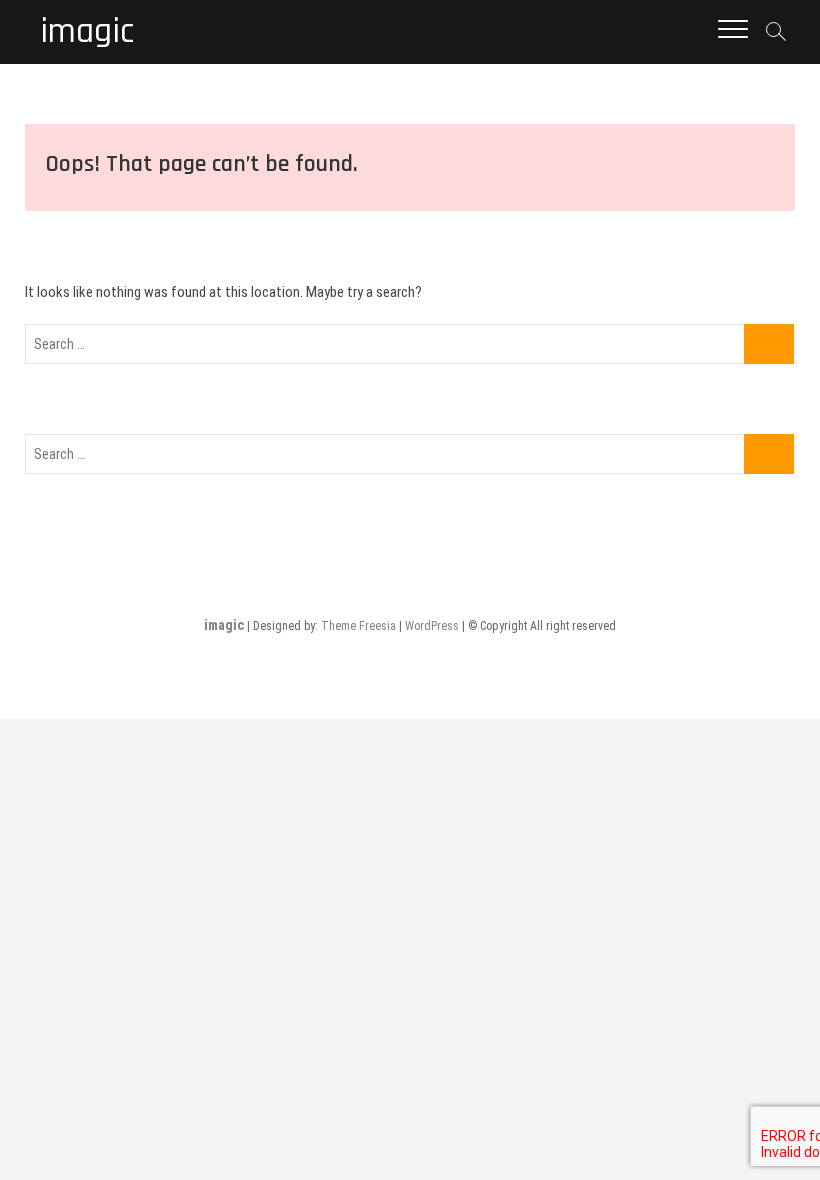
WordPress (432, 626)
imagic (87, 32)
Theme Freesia (358, 626)
